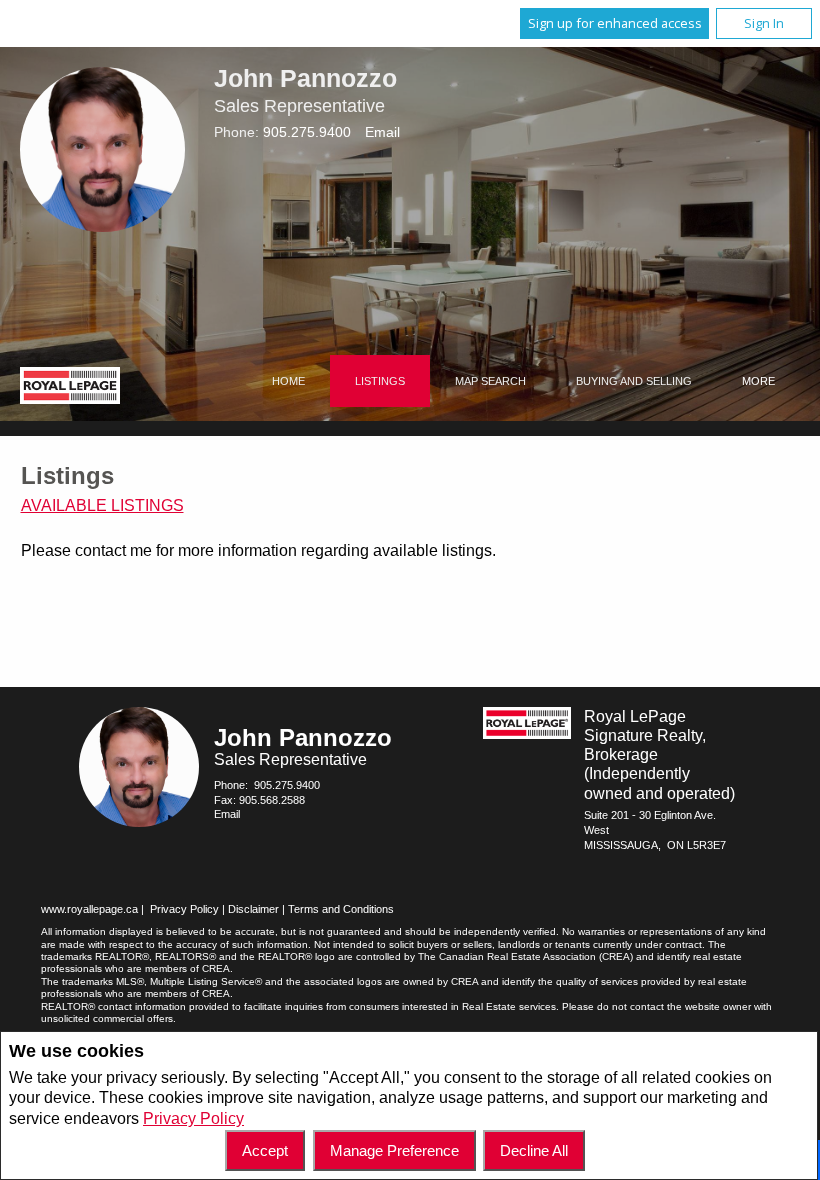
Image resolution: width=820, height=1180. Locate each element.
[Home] (70, 388)
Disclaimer (253, 909)
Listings (380, 381)
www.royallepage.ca (89, 909)
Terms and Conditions (341, 909)
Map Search (490, 381)
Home (288, 381)
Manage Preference (394, 1150)
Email (382, 132)
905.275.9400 (307, 132)
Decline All (534, 1150)
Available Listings (102, 505)
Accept (265, 1150)
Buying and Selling (634, 381)
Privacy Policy (193, 1118)
